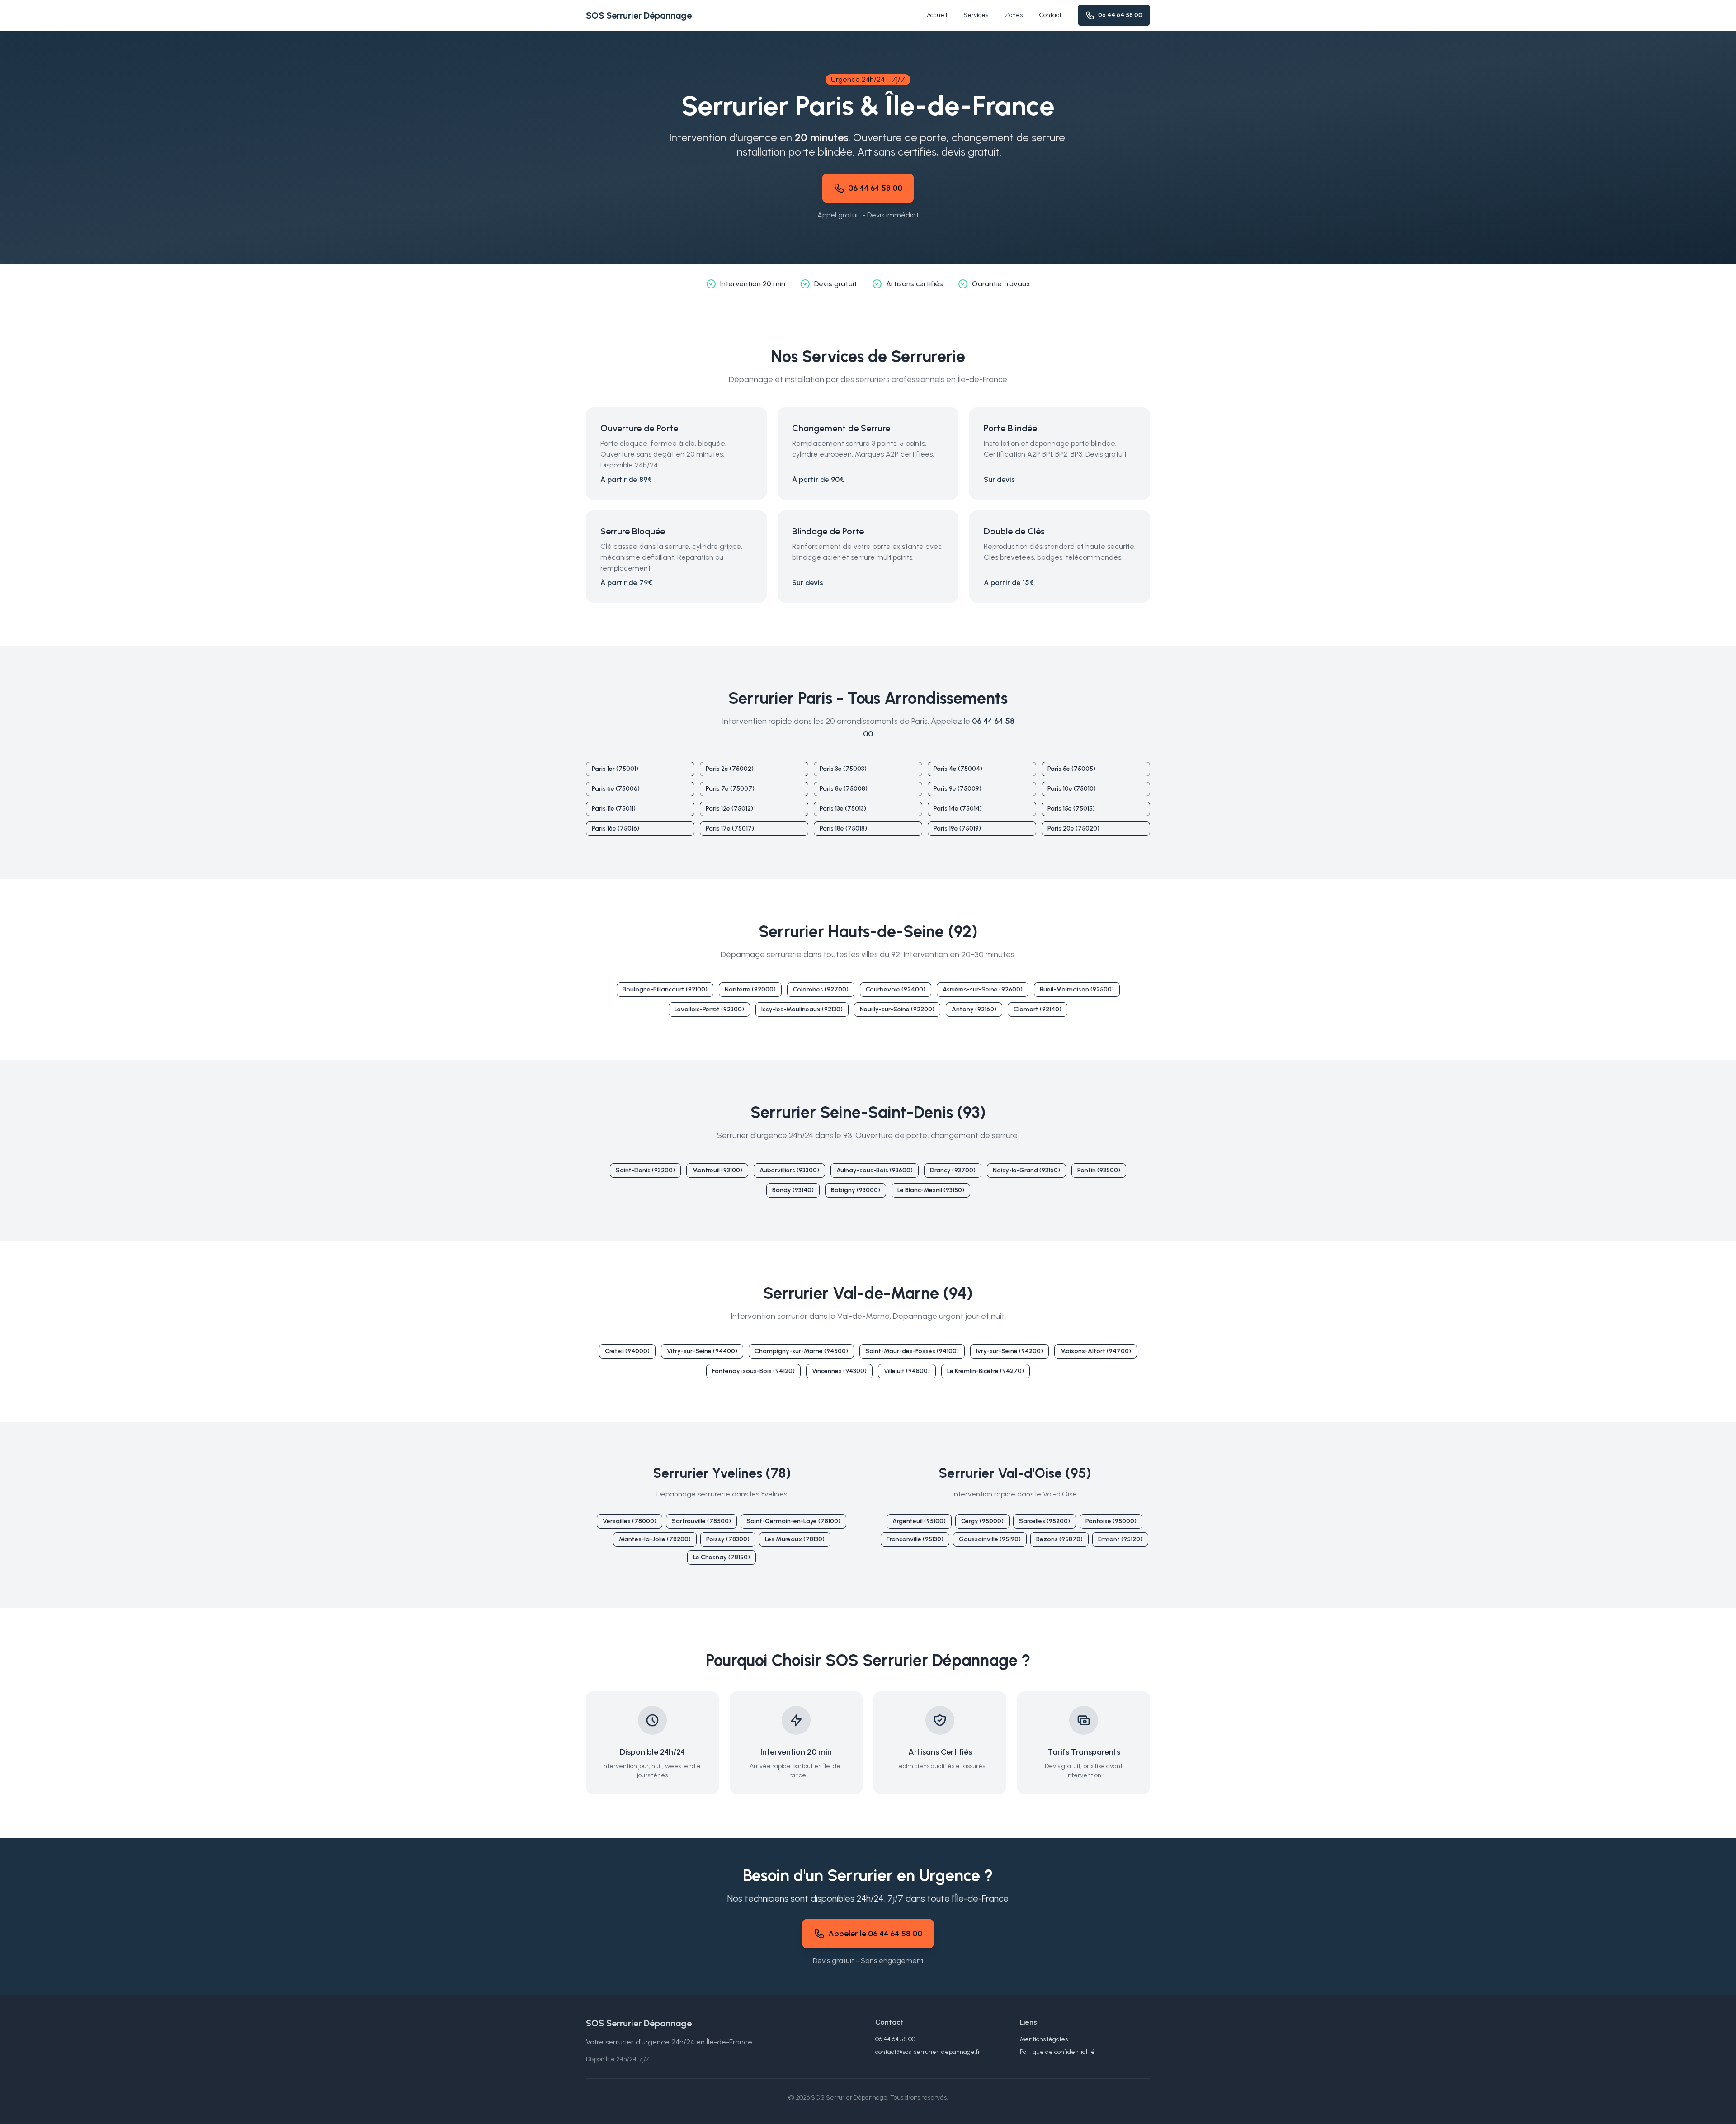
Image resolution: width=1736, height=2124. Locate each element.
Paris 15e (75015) (1071, 809)
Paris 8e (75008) (844, 789)
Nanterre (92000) (750, 989)
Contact (1050, 15)
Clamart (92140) (1038, 1009)
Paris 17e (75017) (730, 828)
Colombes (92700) (821, 989)
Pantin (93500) (1099, 1170)
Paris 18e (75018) (843, 828)
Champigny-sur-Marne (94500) (801, 1351)
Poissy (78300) (728, 1539)
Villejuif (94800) (907, 1371)
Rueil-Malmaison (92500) (1077, 989)
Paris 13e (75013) (843, 809)
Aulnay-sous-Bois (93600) (875, 1170)
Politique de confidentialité (1057, 2052)
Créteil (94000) (627, 1351)
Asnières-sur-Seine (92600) (983, 989)
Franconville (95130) (915, 1539)
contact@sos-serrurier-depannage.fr (928, 2052)
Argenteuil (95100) (919, 1521)
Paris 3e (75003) (843, 769)
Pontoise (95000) (1111, 1521)
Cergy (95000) (982, 1521)
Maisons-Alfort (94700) (1096, 1351)
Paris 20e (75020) (1073, 828)
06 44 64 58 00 (1120, 15)
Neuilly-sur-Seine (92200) (897, 1009)
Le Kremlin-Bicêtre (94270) (986, 1371)
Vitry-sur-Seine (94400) (702, 1351)
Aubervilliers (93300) (789, 1170)
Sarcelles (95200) (1045, 1521)
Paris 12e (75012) (729, 809)
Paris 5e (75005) (1071, 769)
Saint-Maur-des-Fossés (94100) (912, 1351)
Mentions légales (1044, 2039)
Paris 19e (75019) (957, 828)
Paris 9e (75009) (958, 789)
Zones (1014, 15)
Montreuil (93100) (717, 1170)
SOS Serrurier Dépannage (639, 15)
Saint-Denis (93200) (645, 1170)
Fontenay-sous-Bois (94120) (753, 1371)
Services (976, 15)
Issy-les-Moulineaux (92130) (802, 1009)
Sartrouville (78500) (701, 1521)
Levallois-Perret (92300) (709, 1009)
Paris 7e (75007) (730, 789)
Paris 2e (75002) (730, 769)
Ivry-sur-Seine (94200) (1010, 1351)
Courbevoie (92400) (896, 989)
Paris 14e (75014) (958, 809)
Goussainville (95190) (990, 1539)
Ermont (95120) (1120, 1539)
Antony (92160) (974, 1009)
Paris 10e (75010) (1072, 789)
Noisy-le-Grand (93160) (1026, 1170)
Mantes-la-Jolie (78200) (655, 1539)
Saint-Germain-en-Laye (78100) (793, 1521)
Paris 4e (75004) (958, 769)
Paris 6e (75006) (616, 789)
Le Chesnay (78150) (722, 1557)
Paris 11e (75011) (614, 809)
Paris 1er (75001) (615, 769)
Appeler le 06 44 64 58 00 (875, 1934)
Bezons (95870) (1059, 1539)
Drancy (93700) (953, 1170)
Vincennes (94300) (839, 1371)
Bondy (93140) (793, 1190)
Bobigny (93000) (856, 1190)
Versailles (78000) (630, 1521)
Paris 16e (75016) (616, 828)
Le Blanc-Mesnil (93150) (931, 1190)
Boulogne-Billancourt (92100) (665, 989)
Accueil (937, 15)
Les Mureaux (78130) (795, 1539)
